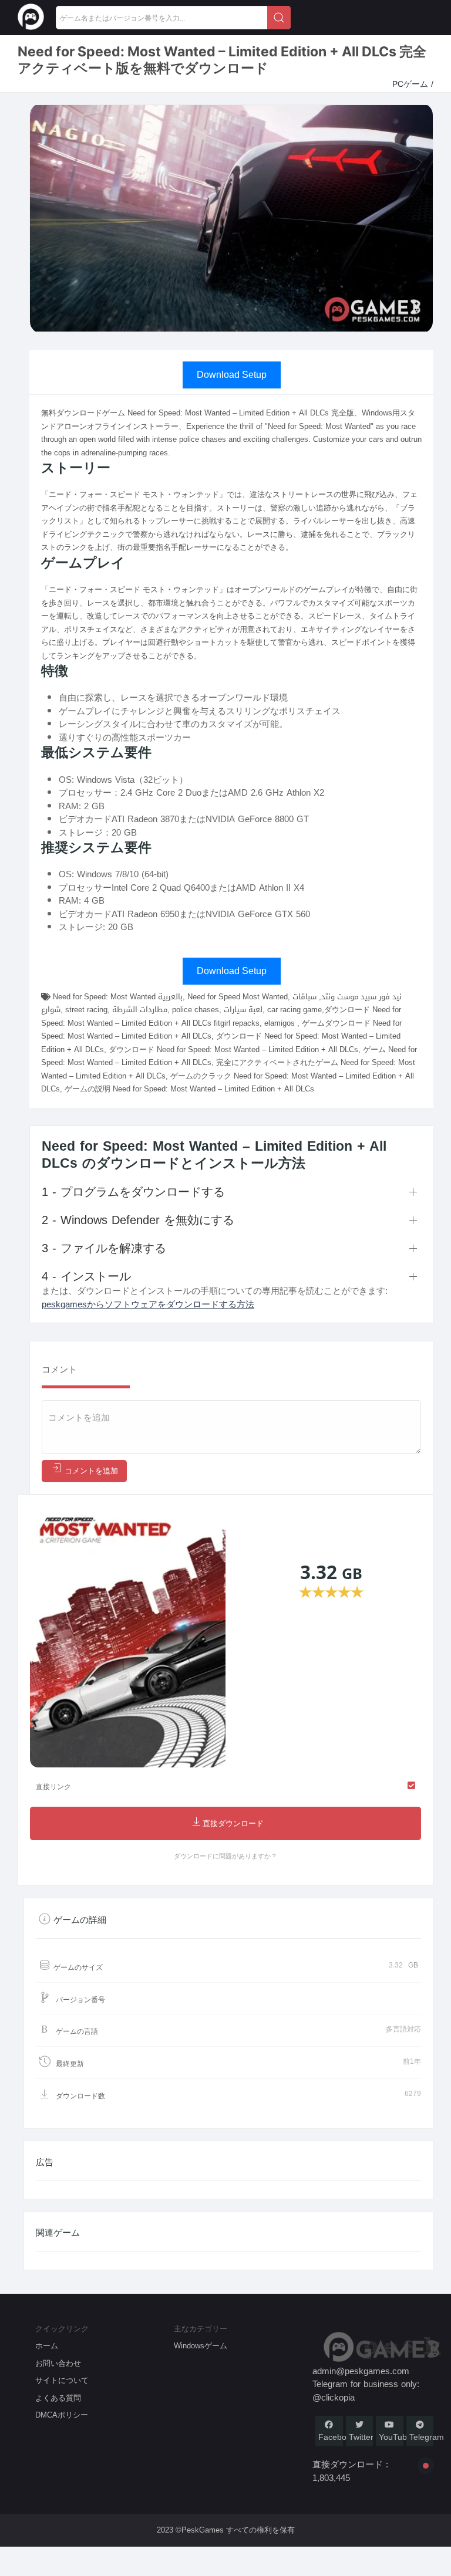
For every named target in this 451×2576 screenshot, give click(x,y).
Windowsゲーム (201, 2346)
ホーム (47, 2346)
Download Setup (232, 375)
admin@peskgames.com (361, 2371)
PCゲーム (412, 84)
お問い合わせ (58, 2363)
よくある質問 (58, 2398)
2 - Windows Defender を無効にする (138, 1220)
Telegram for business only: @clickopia (366, 2391)
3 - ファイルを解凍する (104, 1248)
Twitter (361, 2437)
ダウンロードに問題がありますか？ (225, 1856)
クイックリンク (62, 2329)
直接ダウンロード (233, 1824)
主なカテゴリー (201, 2329)
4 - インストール (86, 1276)
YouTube (395, 2437)
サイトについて (62, 2380)
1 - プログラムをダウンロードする (133, 1192)
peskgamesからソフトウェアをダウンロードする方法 (148, 1304)
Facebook (337, 2437)
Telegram (427, 2437)
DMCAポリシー (62, 2415)
